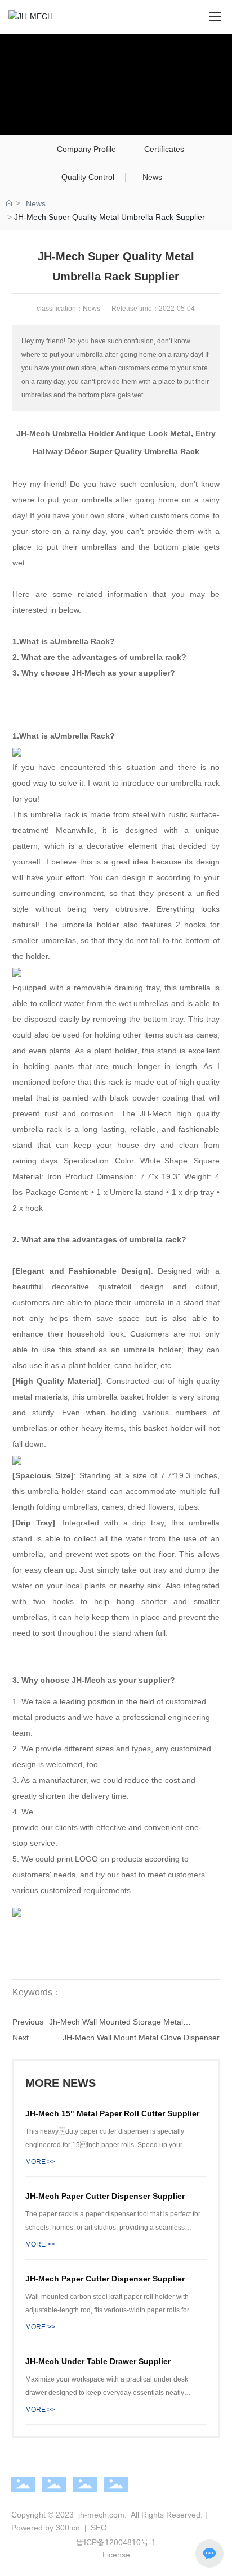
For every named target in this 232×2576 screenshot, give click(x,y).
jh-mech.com (101, 2515)
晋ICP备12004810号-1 (116, 2542)
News (152, 177)
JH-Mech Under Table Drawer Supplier (98, 2361)
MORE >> (40, 2162)
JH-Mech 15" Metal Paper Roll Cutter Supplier (112, 2113)
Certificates (164, 149)
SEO (98, 2528)
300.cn (68, 2528)
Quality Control (88, 177)
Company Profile (86, 149)
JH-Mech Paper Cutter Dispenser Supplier (105, 2196)
